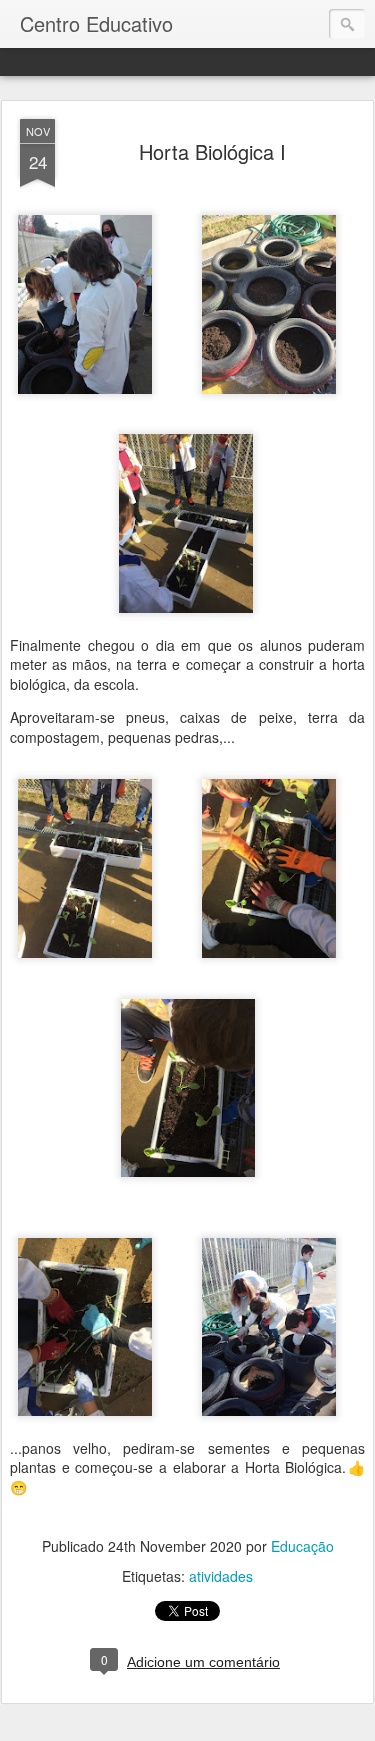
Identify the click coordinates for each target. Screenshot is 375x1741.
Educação (302, 1546)
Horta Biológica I (212, 151)
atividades (221, 1576)
